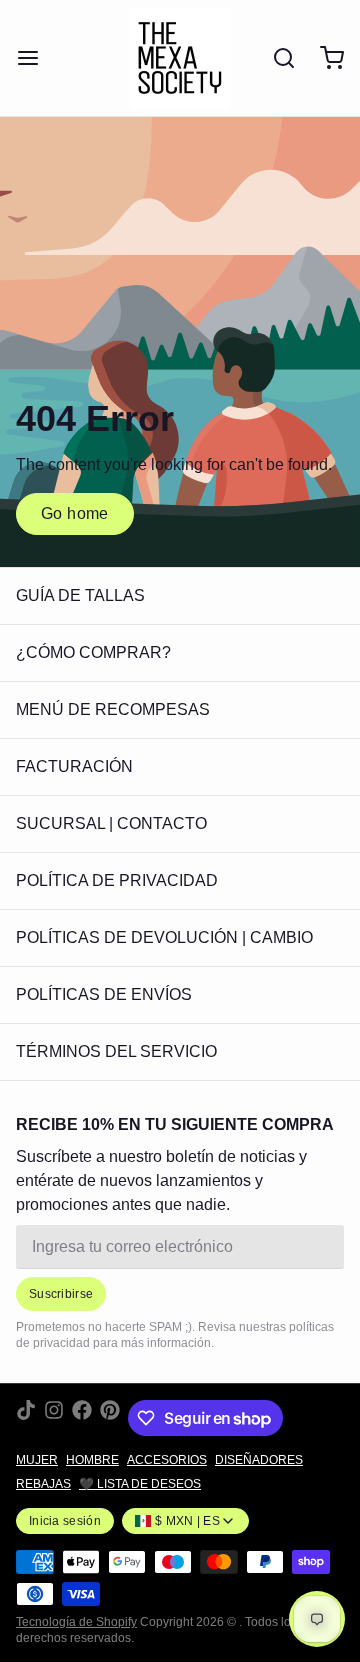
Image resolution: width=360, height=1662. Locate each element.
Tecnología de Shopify (76, 1622)
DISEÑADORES (259, 1460)
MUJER (37, 1460)
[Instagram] (54, 1418)
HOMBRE (92, 1460)
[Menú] (36, 58)
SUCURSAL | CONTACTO (111, 823)
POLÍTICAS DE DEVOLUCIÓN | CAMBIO (164, 937)
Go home (75, 513)
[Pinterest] (110, 1418)
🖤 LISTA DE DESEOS (140, 1484)
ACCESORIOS (167, 1460)
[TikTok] (26, 1418)
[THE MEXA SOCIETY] (180, 58)
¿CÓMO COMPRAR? (93, 652)
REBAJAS (43, 1484)
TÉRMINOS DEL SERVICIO (116, 1051)
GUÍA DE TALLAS (80, 595)
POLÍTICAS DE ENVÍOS (104, 994)
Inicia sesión (65, 1521)
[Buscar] (276, 58)
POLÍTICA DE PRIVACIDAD (117, 880)
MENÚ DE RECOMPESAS (113, 709)
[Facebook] (82, 1418)
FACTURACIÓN (74, 766)
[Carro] (324, 58)
